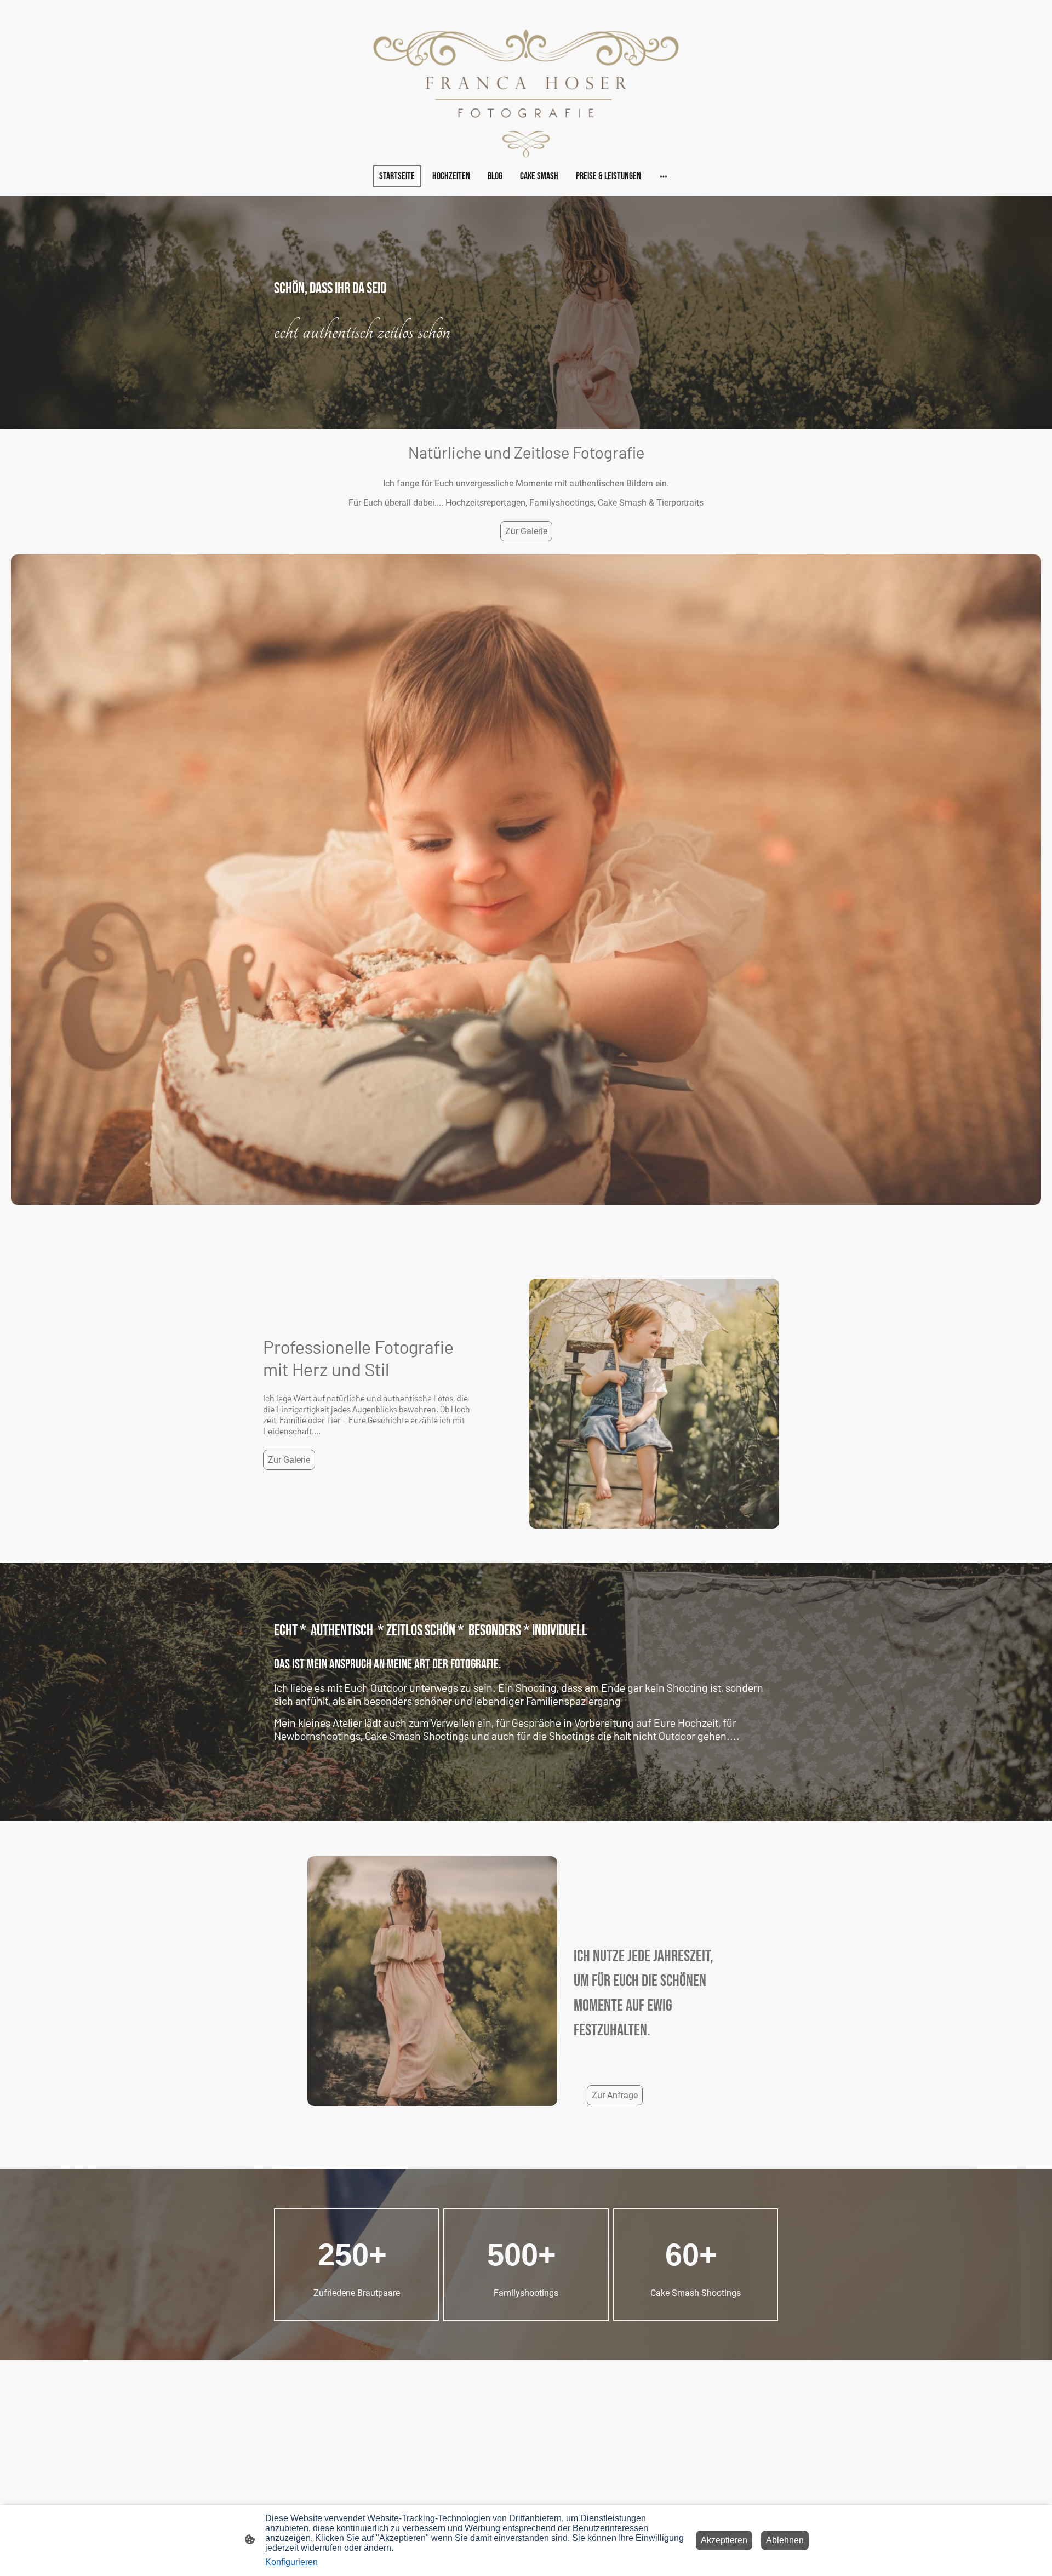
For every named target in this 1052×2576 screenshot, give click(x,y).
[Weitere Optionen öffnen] (664, 176)
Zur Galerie (526, 531)
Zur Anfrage (615, 2095)
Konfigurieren (291, 2562)
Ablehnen (785, 2540)
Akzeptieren (724, 2540)
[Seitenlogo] (526, 94)
